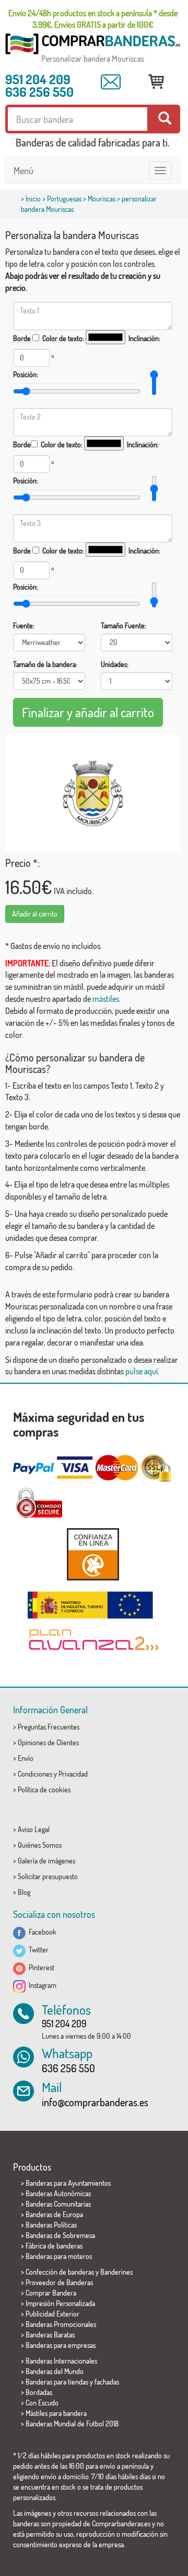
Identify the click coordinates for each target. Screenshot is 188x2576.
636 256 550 (39, 92)
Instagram (41, 1985)
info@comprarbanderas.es (95, 2102)
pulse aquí (142, 1371)
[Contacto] (111, 82)
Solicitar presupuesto (48, 1876)
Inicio (33, 199)
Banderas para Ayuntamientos (68, 2183)
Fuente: (24, 625)
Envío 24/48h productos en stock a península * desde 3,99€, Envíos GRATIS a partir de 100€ (93, 19)
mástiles (106, 999)
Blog (24, 1892)
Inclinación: (144, 338)
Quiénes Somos (40, 1845)
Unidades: (115, 664)
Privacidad (73, 1774)
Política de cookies (44, 1789)
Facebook (41, 1932)
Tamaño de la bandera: (45, 664)
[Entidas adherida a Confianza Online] (93, 1554)
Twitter (37, 1950)
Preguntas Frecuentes (49, 1727)
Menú (23, 171)
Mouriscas (102, 199)
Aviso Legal (34, 1829)
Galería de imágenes (46, 1861)
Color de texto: (63, 338)
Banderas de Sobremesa (60, 2235)
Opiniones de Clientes (48, 1742)
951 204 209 (38, 79)
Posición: (26, 374)
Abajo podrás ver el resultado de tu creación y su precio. (83, 282)
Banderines (116, 2272)
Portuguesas (64, 199)
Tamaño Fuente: (124, 625)
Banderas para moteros (59, 2256)
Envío (26, 1758)
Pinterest (40, 1967)
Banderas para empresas (61, 2345)
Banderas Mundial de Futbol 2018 (72, 2424)
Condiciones (35, 1774)
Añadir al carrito (35, 914)
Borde (22, 338)
